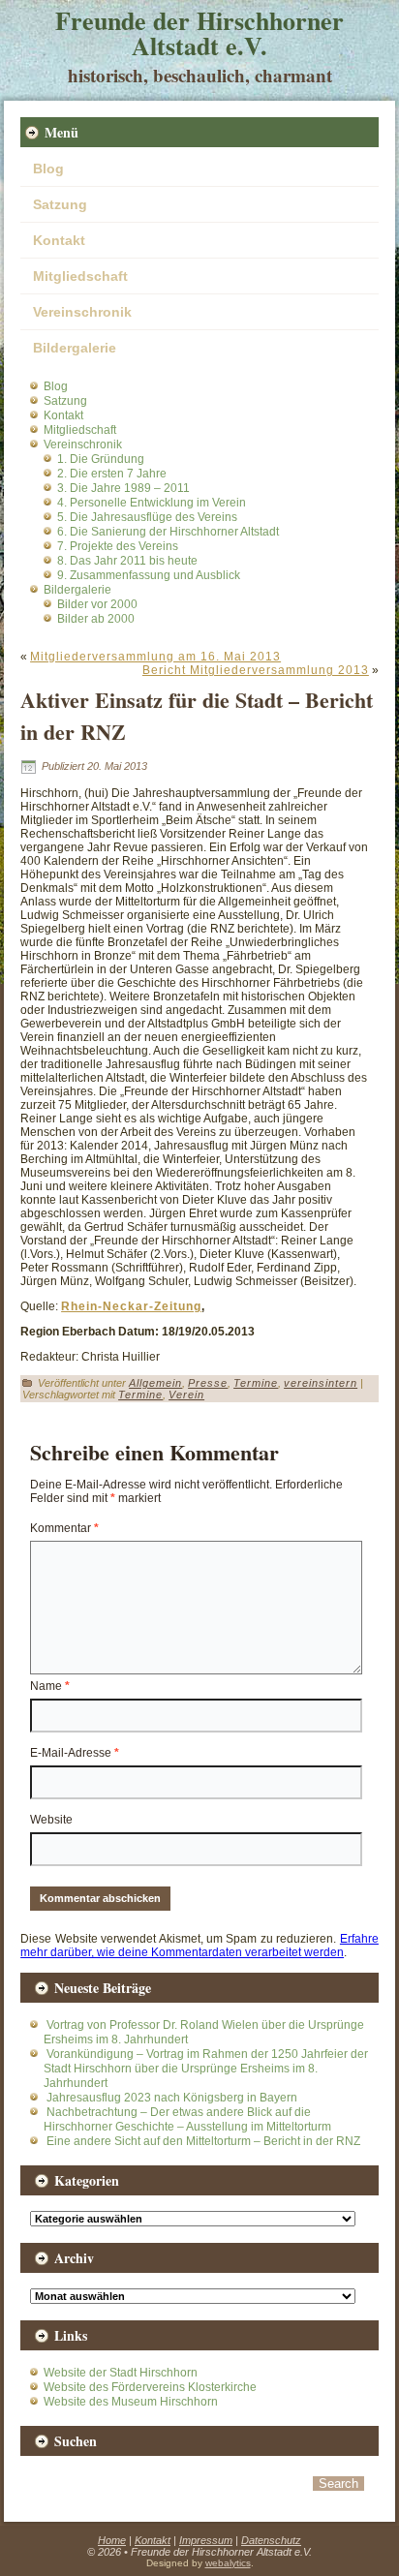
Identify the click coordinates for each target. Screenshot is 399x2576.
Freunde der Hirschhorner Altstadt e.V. (199, 33)
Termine (256, 1383)
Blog (48, 169)
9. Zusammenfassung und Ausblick (149, 575)
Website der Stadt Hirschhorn (121, 2373)
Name (50, 1686)
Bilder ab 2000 (96, 619)
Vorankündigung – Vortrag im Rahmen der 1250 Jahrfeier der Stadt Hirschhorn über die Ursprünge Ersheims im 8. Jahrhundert (206, 2069)
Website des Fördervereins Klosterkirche (150, 2387)
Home (112, 2540)
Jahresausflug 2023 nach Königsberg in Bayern (172, 2098)
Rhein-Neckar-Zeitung (131, 1306)
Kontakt (59, 240)
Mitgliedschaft (80, 276)
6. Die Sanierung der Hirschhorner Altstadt (168, 532)
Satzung (60, 204)
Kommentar (64, 1528)
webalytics (228, 2563)
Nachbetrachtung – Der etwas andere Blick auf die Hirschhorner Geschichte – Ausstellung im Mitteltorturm (187, 2119)
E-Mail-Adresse (75, 1753)
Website (51, 1820)
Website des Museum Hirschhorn (131, 2402)
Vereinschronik (82, 312)
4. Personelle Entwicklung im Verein (152, 503)
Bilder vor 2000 (97, 604)
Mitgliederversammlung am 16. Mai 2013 (155, 657)
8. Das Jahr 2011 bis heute (127, 561)
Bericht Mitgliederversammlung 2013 (256, 670)
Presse (208, 1383)
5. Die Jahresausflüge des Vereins (147, 517)
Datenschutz (271, 2540)
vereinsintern (321, 1383)
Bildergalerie (75, 348)
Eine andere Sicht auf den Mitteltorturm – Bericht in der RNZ (203, 2141)
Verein (186, 1395)
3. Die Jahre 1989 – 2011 (123, 488)
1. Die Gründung (101, 459)
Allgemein (155, 1383)
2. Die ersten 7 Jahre (112, 474)
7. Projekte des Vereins (118, 546)
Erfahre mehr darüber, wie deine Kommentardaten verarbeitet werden (199, 1946)
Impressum (206, 2540)
